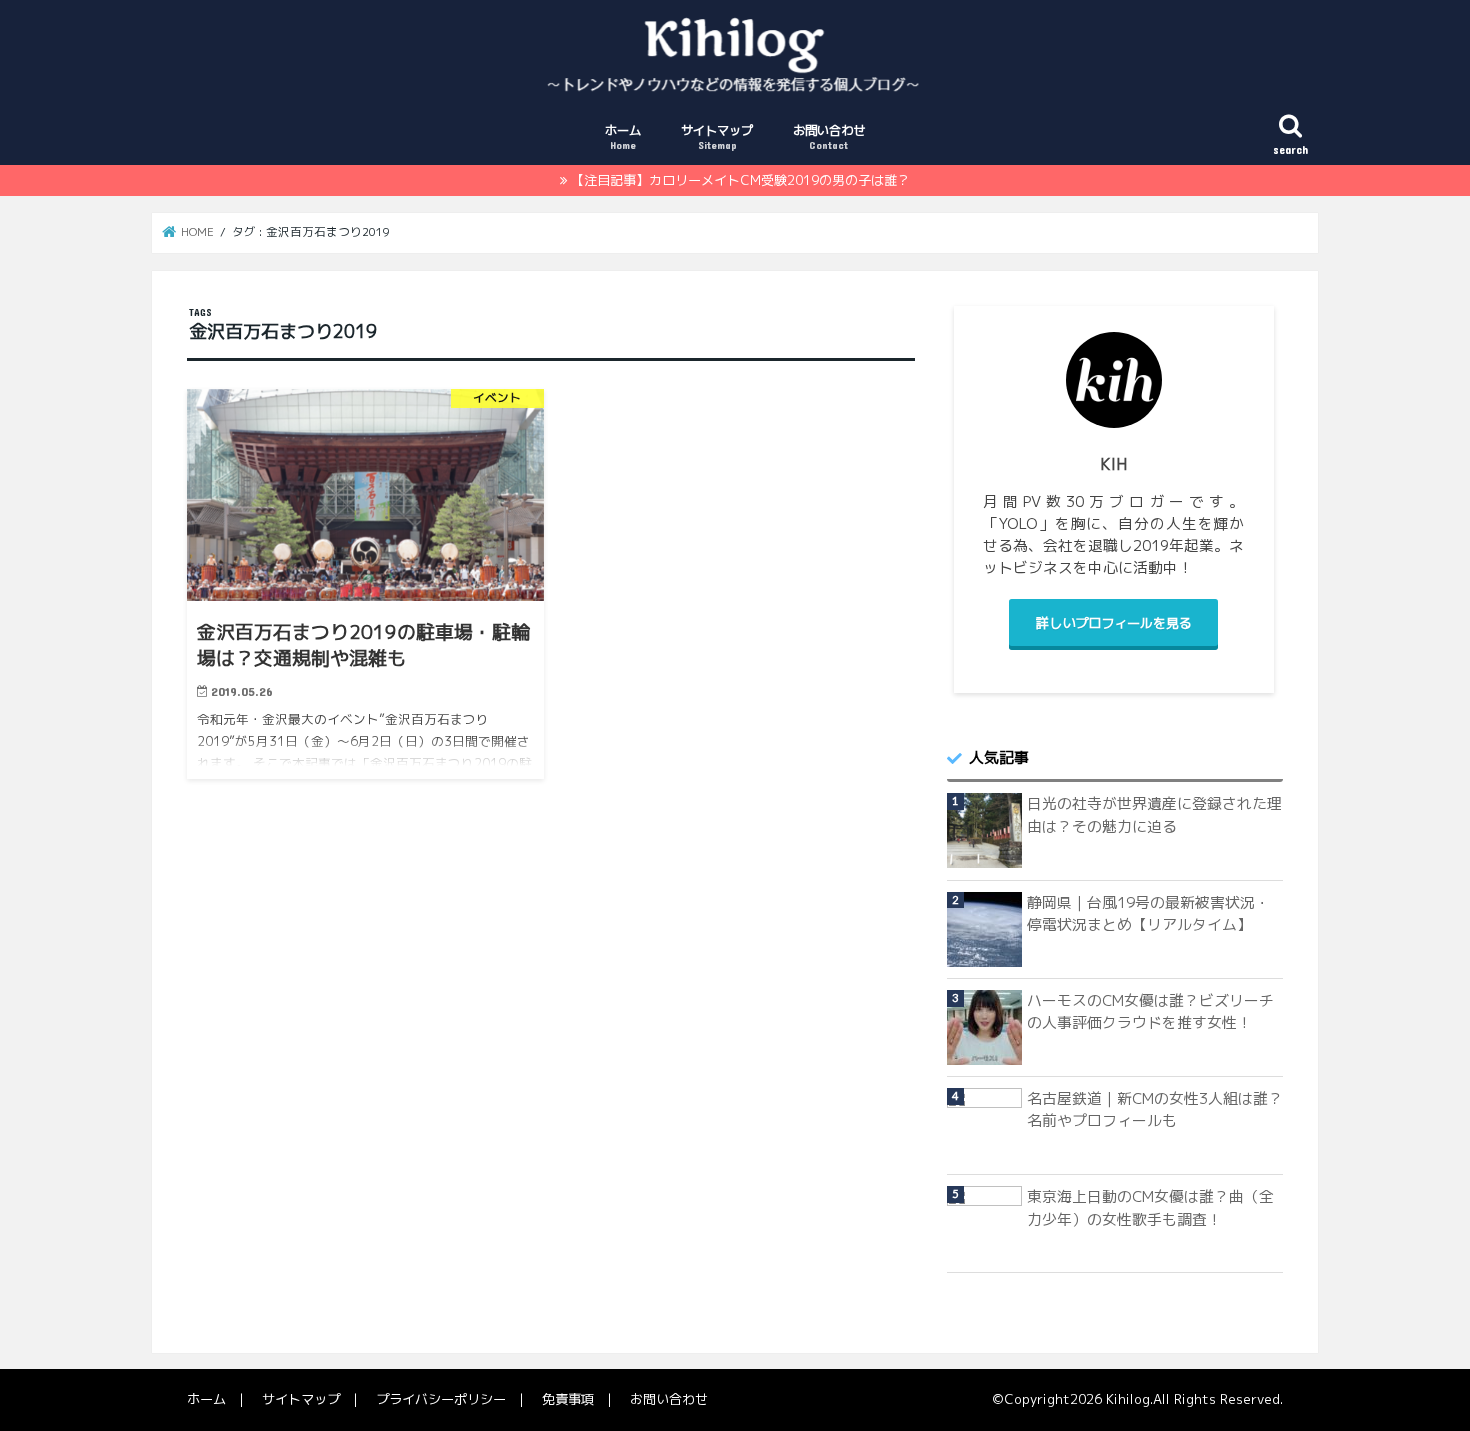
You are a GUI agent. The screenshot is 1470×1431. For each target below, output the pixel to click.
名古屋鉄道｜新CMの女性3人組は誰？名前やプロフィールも (1155, 1109)
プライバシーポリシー (441, 1399)
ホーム (623, 136)
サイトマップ (717, 136)
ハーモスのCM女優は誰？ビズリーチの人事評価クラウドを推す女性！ (1150, 1011)
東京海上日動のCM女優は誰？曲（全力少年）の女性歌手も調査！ (1150, 1207)
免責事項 (568, 1399)
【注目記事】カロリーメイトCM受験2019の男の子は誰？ (740, 180)
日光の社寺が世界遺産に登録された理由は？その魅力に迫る (1154, 814)
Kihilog (1128, 1399)
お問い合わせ (829, 136)
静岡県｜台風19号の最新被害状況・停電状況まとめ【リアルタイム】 (1148, 913)
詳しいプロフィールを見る (1114, 623)
